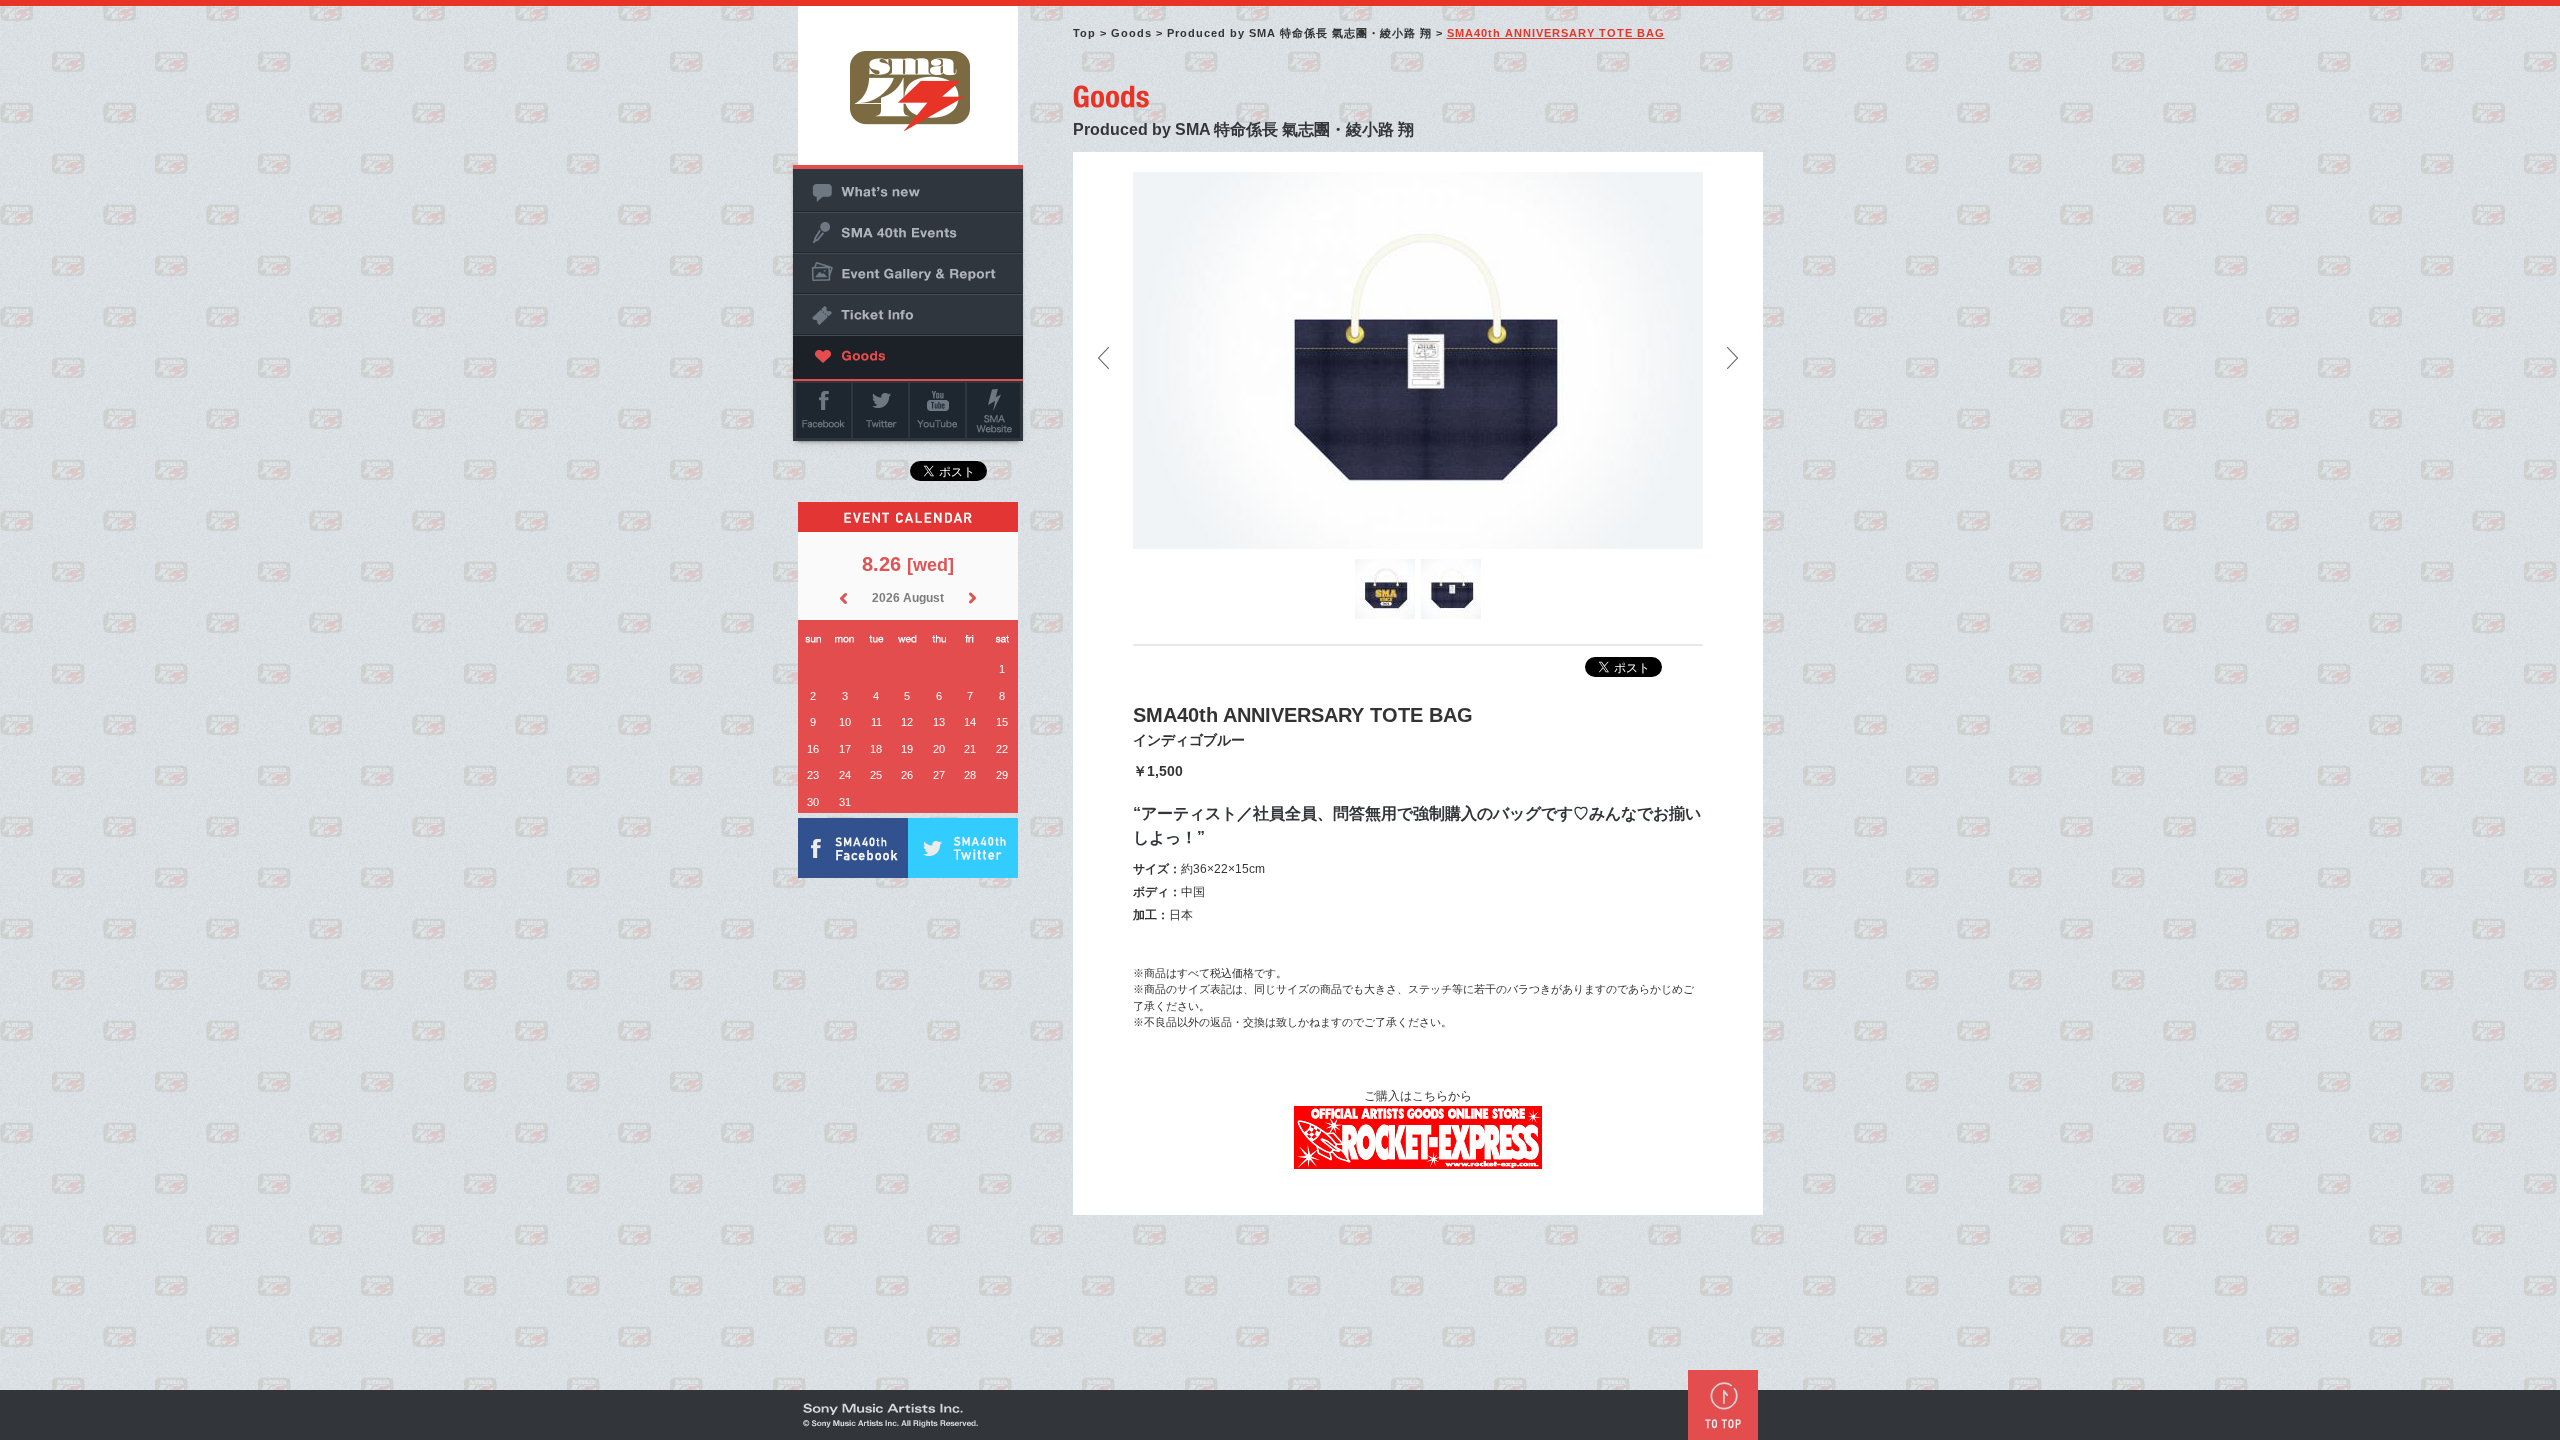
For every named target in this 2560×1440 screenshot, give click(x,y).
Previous (1103, 358)
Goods (1131, 33)
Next (1732, 358)
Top (1084, 33)
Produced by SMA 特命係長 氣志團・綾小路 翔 (1299, 33)
